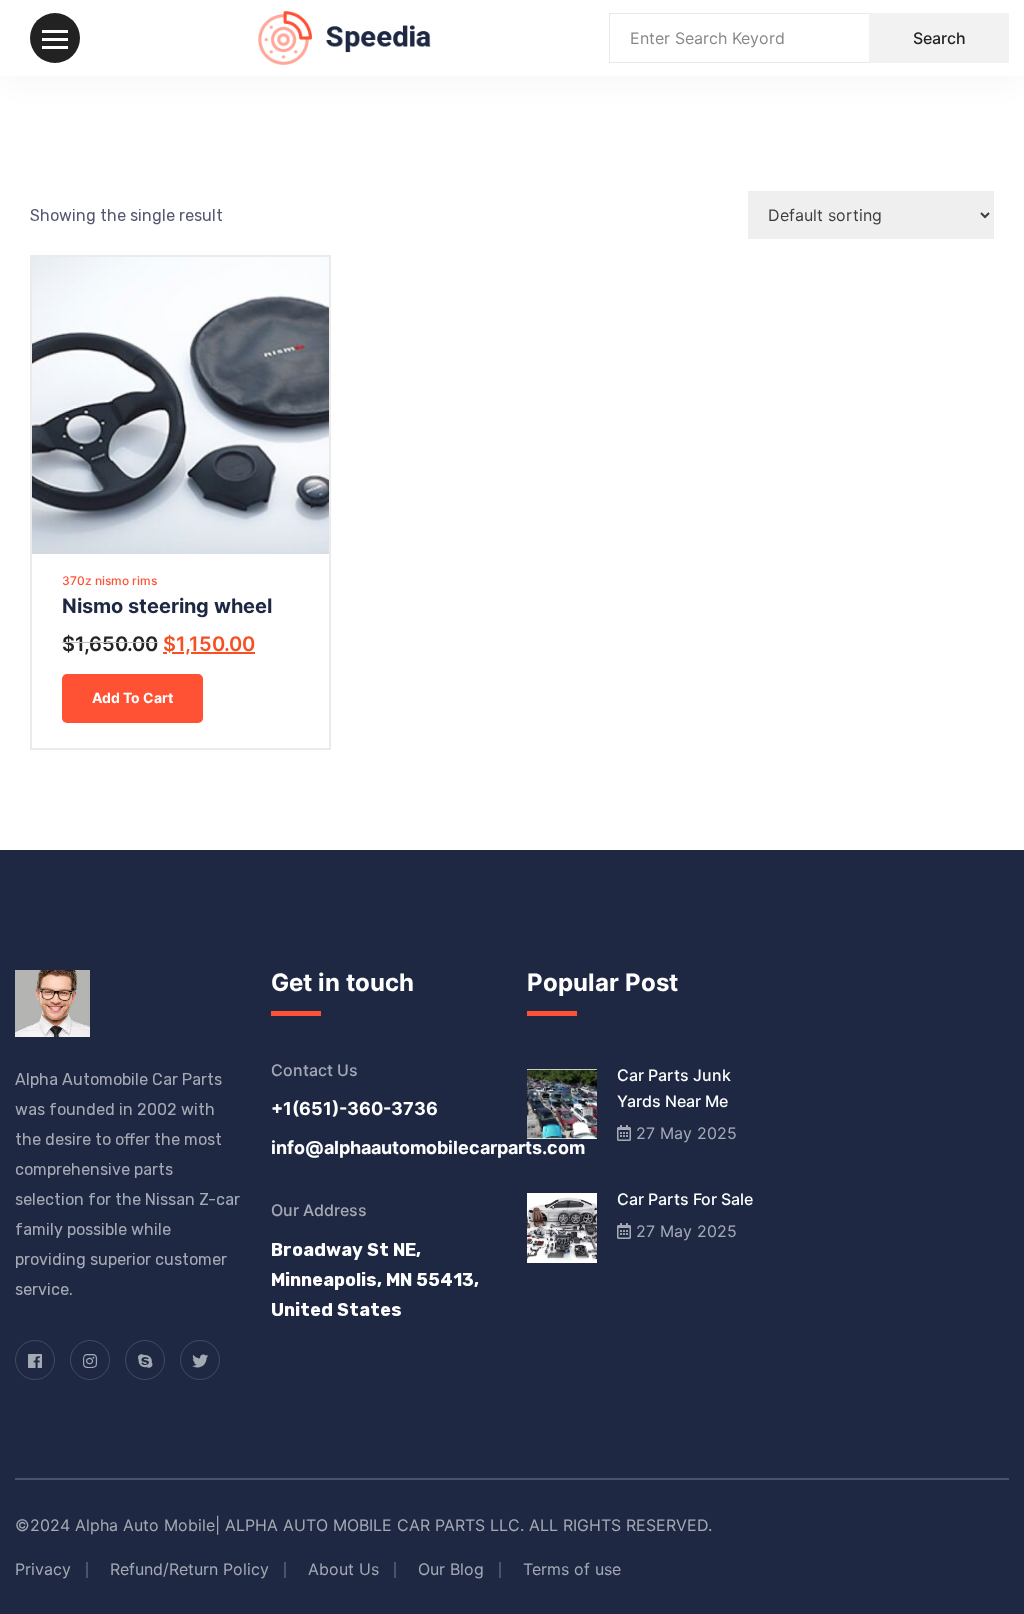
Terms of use (572, 1569)
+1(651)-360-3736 (354, 1108)
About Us (343, 1569)
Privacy (43, 1569)
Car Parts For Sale (685, 1199)
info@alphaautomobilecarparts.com (384, 1147)
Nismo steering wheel (167, 606)
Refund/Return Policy (189, 1569)
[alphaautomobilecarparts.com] (344, 36)
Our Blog (451, 1569)
